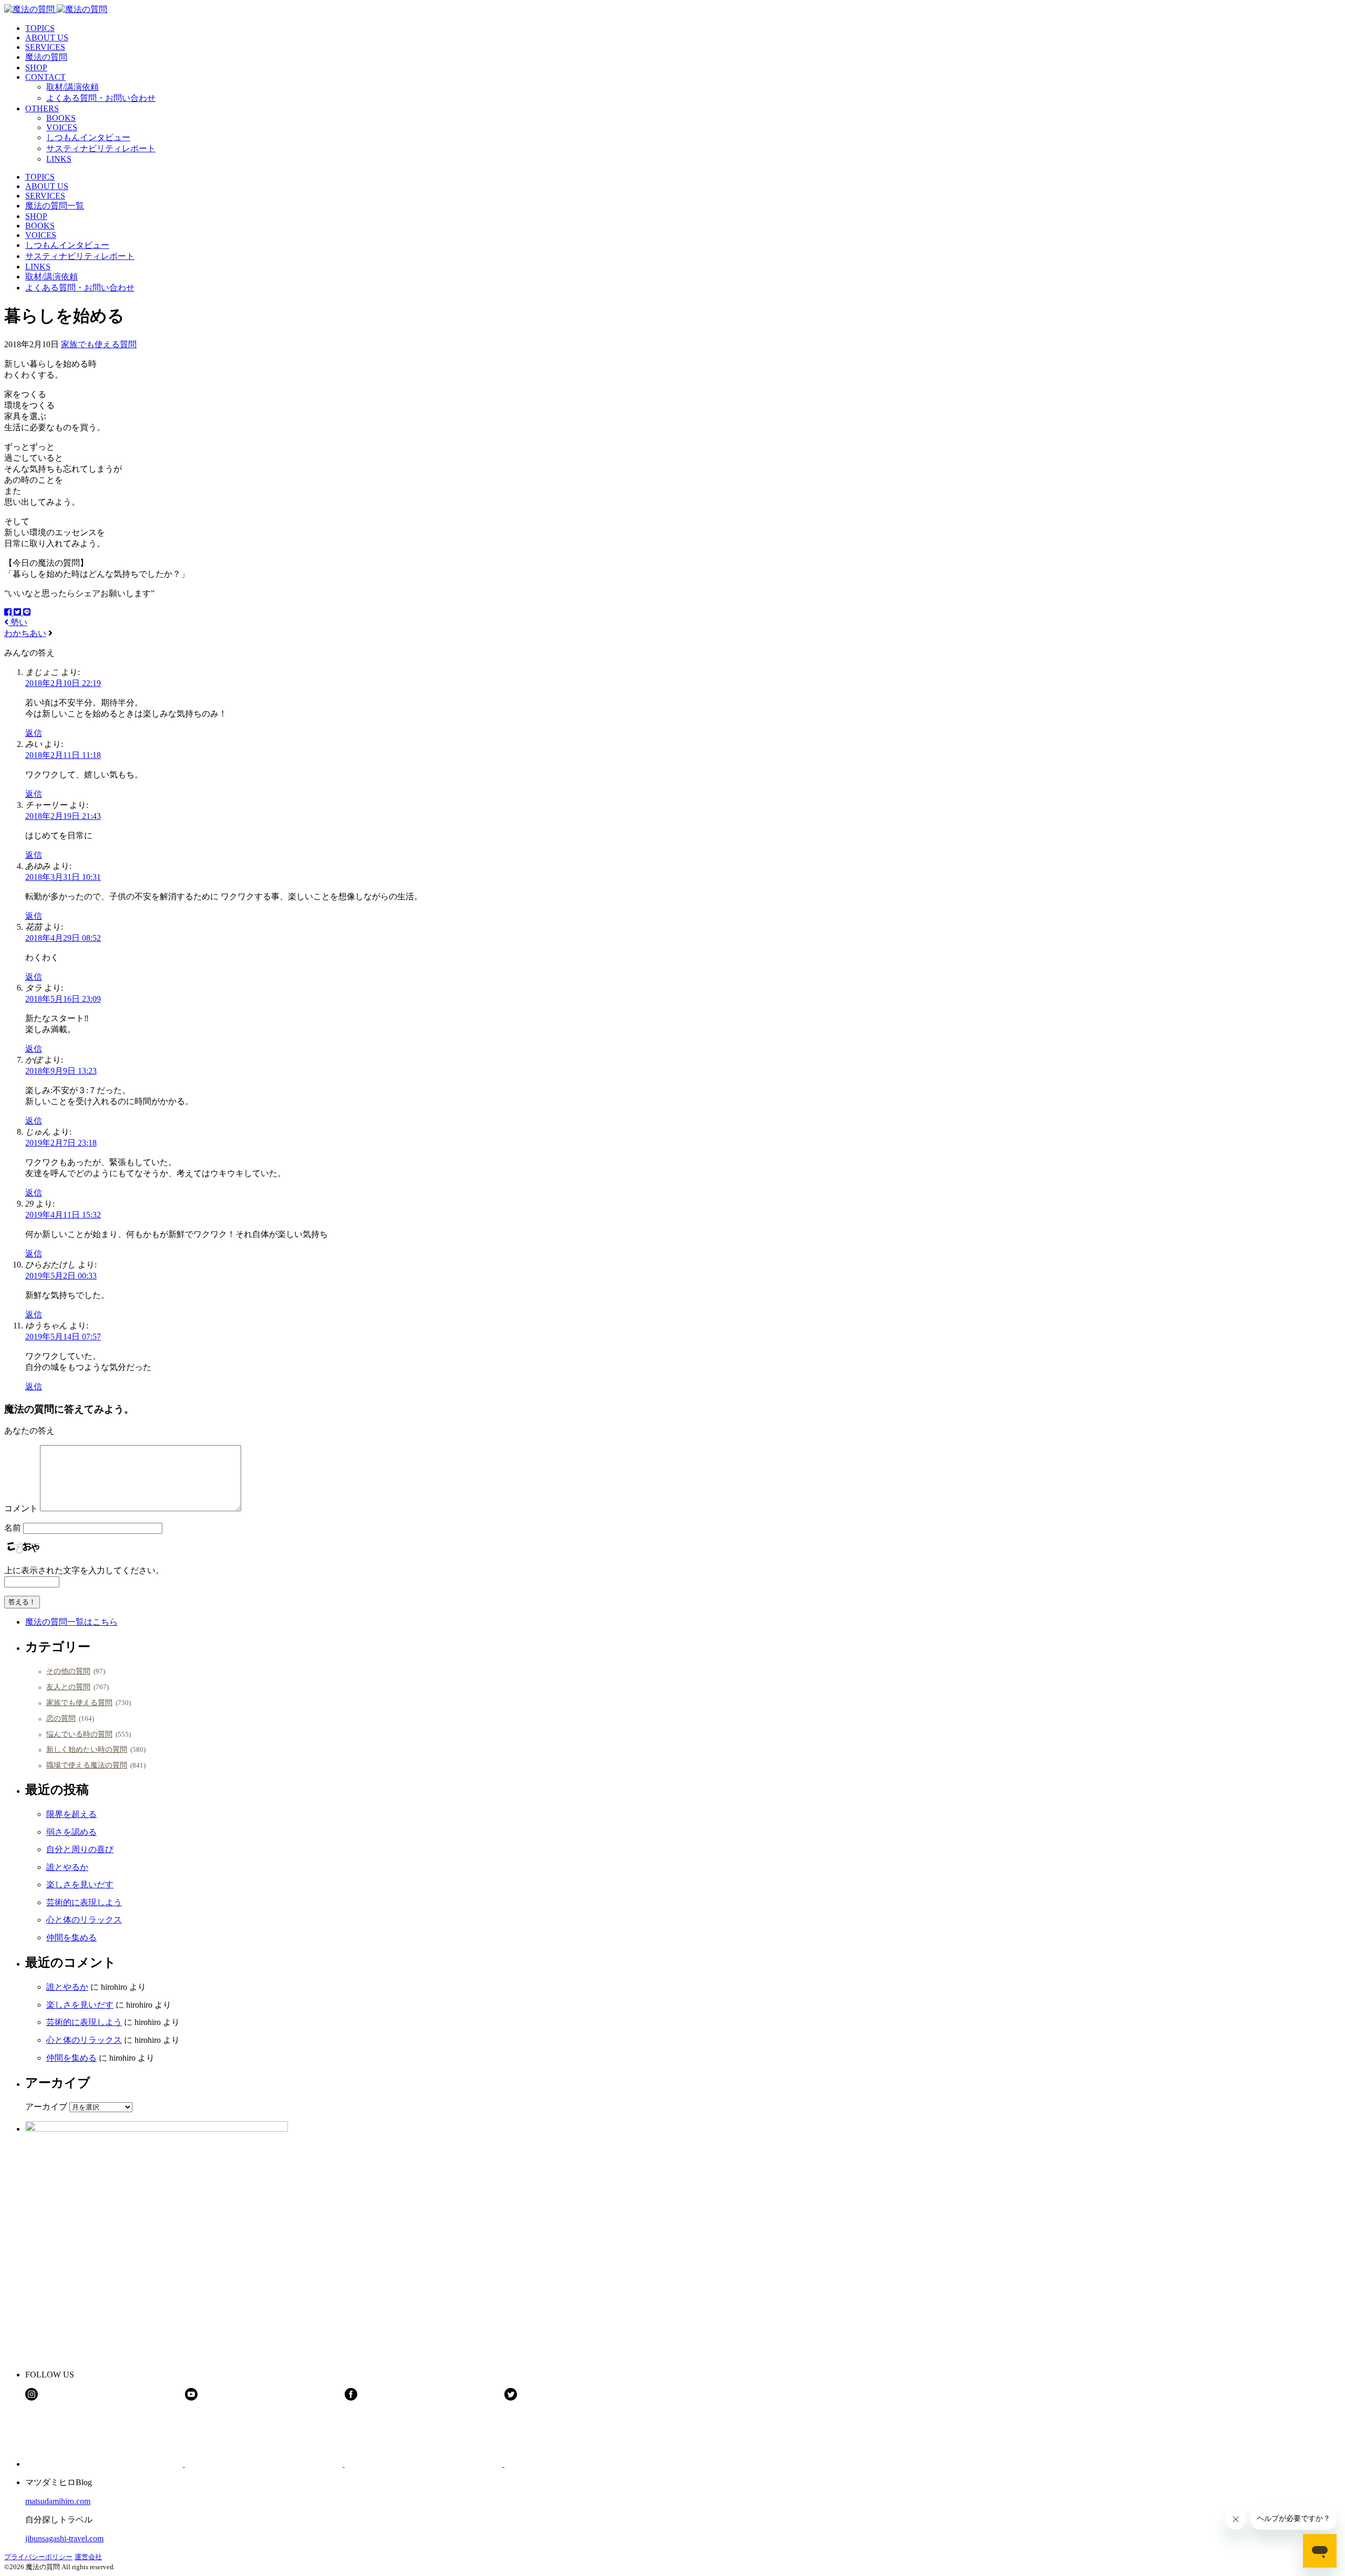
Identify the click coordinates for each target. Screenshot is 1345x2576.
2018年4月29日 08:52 (63, 938)
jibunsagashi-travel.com (64, 2538)
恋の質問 (61, 1718)
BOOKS (61, 118)
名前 (13, 1528)
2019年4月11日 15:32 (63, 1215)
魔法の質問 (46, 57)
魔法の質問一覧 (55, 206)
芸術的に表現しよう (84, 1902)
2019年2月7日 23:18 (61, 1143)
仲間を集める (71, 1938)
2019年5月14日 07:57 (63, 1337)
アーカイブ (46, 2107)
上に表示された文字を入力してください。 (84, 1570)
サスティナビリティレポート (101, 148)
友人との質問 (68, 1687)
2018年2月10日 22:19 (63, 683)
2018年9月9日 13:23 (61, 1071)
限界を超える (71, 1814)
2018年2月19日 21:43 (63, 816)
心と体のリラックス (84, 1920)
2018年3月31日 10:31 (63, 877)
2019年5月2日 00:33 (61, 1276)
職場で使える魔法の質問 (87, 1765)
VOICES (62, 127)
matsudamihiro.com (58, 2501)
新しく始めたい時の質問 (87, 1749)
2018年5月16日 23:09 (63, 999)
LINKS (59, 159)
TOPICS (40, 28)
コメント (21, 1508)
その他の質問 (68, 1671)
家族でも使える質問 (99, 344)
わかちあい (25, 633)
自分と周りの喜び (80, 1849)
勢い (18, 622)
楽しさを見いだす (80, 1884)
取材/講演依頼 (73, 87)
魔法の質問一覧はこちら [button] (71, 1622)
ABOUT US (47, 38)
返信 (34, 733)
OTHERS (42, 108)
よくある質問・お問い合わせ (101, 98)
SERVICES (45, 47)
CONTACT (45, 77)
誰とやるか (67, 1867)
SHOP (36, 67)
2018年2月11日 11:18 (63, 755)
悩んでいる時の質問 (79, 1734)
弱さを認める (71, 1832)
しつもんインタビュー (88, 137)
